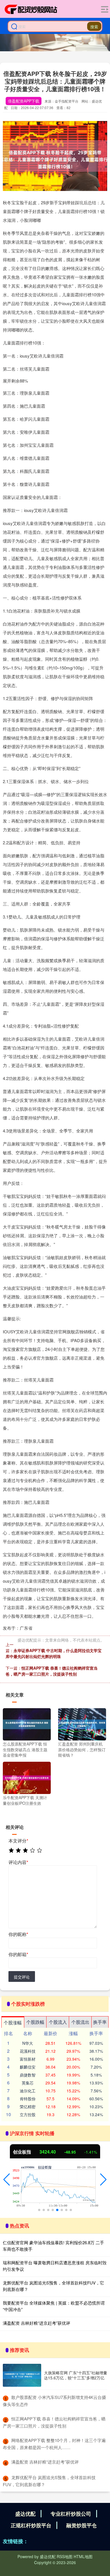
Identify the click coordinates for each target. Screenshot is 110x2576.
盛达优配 (25, 2514)
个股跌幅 (35, 2022)
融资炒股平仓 (82, 2525)
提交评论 (22, 1977)
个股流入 (58, 2022)
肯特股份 (28, 2099)
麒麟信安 (28, 2067)
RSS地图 (65, 2556)
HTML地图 (83, 2556)
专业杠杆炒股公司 (71, 2514)
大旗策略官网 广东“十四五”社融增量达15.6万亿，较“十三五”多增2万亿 (76, 2375)
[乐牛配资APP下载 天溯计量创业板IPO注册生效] (27, 1777)
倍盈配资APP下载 (24, 101)
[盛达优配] (31, 9)
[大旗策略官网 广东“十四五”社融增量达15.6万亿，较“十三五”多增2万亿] (22, 2375)
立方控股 (28, 2114)
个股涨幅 (13, 2023)
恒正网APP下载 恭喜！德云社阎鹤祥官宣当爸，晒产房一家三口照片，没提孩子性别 (52, 1671)
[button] (7, 2180)
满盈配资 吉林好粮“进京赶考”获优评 (37, 2323)
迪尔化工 (28, 2091)
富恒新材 (28, 2059)
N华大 (28, 2043)
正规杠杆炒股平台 (31, 2525)
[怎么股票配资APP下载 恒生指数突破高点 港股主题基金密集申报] (27, 1724)
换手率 (100, 2022)
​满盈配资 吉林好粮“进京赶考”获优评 (45, 2462)
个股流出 (80, 2022)
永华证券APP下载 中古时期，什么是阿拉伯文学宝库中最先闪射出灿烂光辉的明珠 (54, 1653)
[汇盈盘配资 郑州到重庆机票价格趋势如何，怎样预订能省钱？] (82, 1724)
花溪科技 (28, 2051)
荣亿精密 (28, 2107)
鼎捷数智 (28, 2075)
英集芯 (28, 2083)
